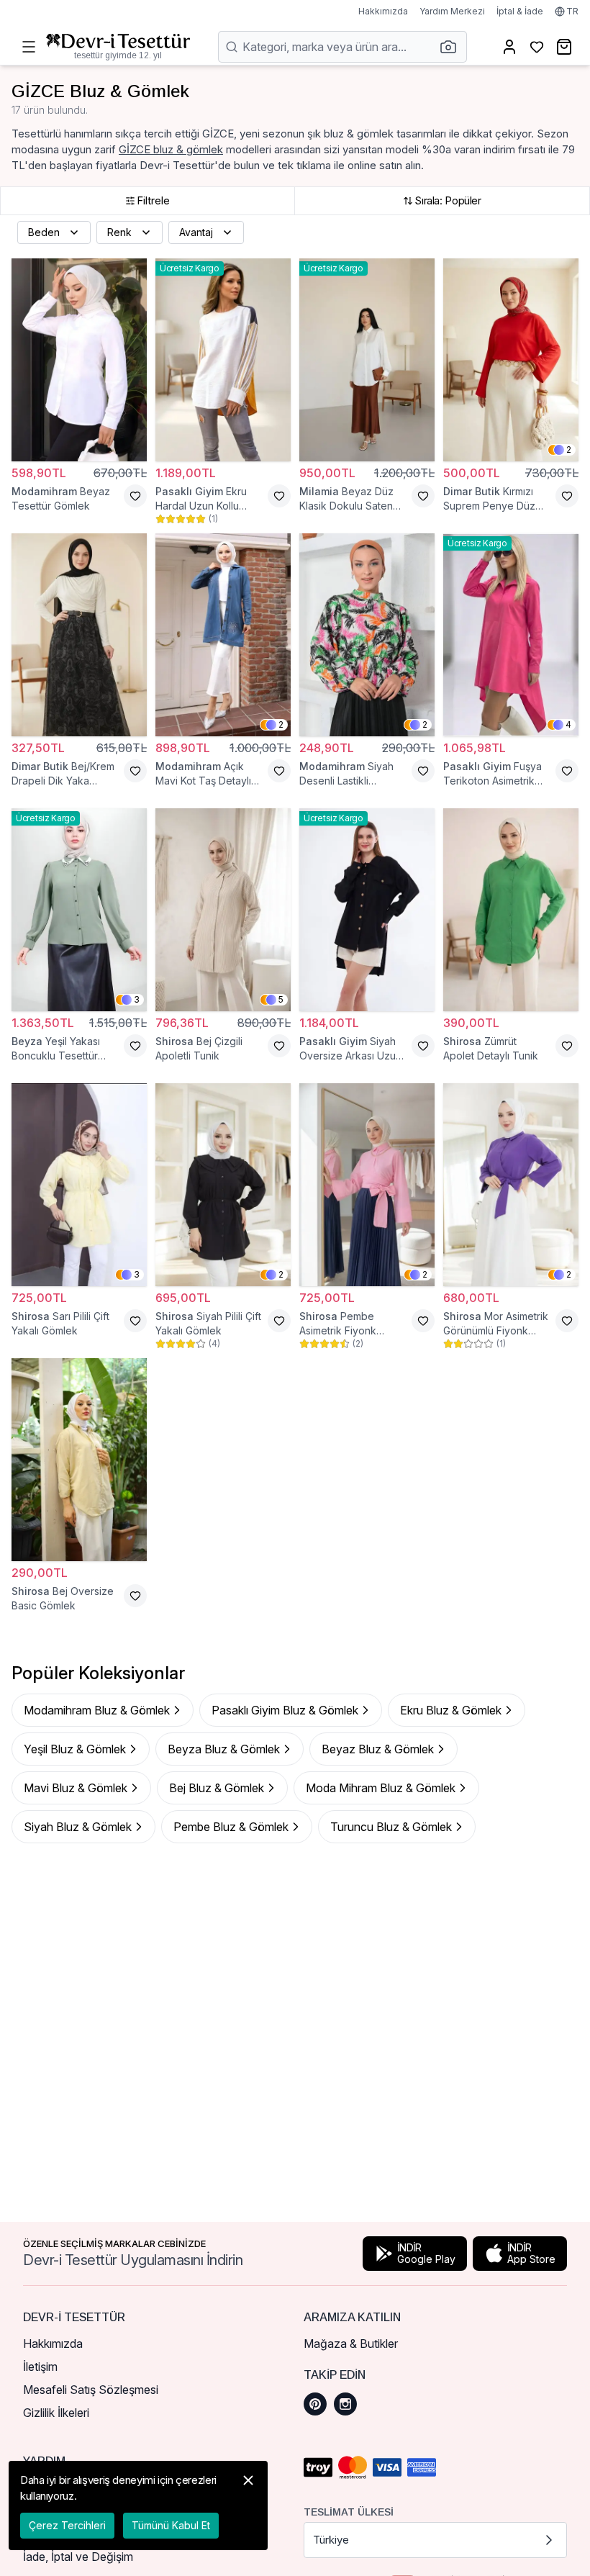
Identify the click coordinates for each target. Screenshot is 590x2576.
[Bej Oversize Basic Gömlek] (79, 1460)
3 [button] (137, 999)
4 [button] (568, 724)
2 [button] (569, 449)
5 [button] (281, 999)
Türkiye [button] (331, 2540)
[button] (453, 47)
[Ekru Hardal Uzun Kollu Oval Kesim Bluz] (223, 360)
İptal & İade (520, 11)
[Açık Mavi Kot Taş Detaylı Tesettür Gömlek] (223, 635)
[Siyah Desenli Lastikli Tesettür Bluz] (367, 635)
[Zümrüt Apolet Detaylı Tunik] (511, 910)
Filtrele (153, 200)
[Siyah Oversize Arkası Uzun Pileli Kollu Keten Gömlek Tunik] (367, 910)
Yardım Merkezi (452, 11)
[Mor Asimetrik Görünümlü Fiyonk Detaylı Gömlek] (511, 1185)
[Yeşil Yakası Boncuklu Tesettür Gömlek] (79, 910)
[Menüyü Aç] (29, 47)
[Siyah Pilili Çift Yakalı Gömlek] (223, 1185)
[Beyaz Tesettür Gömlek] (79, 360)
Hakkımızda (383, 11)
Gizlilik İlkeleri (56, 2413)
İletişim (40, 2367)
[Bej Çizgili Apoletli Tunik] (223, 910)
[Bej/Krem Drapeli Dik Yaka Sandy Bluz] (79, 635)
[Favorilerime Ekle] (135, 496)
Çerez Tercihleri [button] (67, 2525)
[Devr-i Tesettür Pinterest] (315, 2404)
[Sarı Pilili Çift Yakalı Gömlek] (79, 1185)
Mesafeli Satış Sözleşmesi (91, 2390)
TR (572, 11)
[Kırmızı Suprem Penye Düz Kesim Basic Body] (511, 360)
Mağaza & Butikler (351, 2344)
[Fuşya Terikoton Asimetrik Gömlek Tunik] (511, 635)
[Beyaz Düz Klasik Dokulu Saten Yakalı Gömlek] (367, 360)
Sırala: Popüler (448, 200)
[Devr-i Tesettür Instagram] (345, 2404)
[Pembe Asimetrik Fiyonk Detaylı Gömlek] (367, 1185)
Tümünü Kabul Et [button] (171, 2525)
